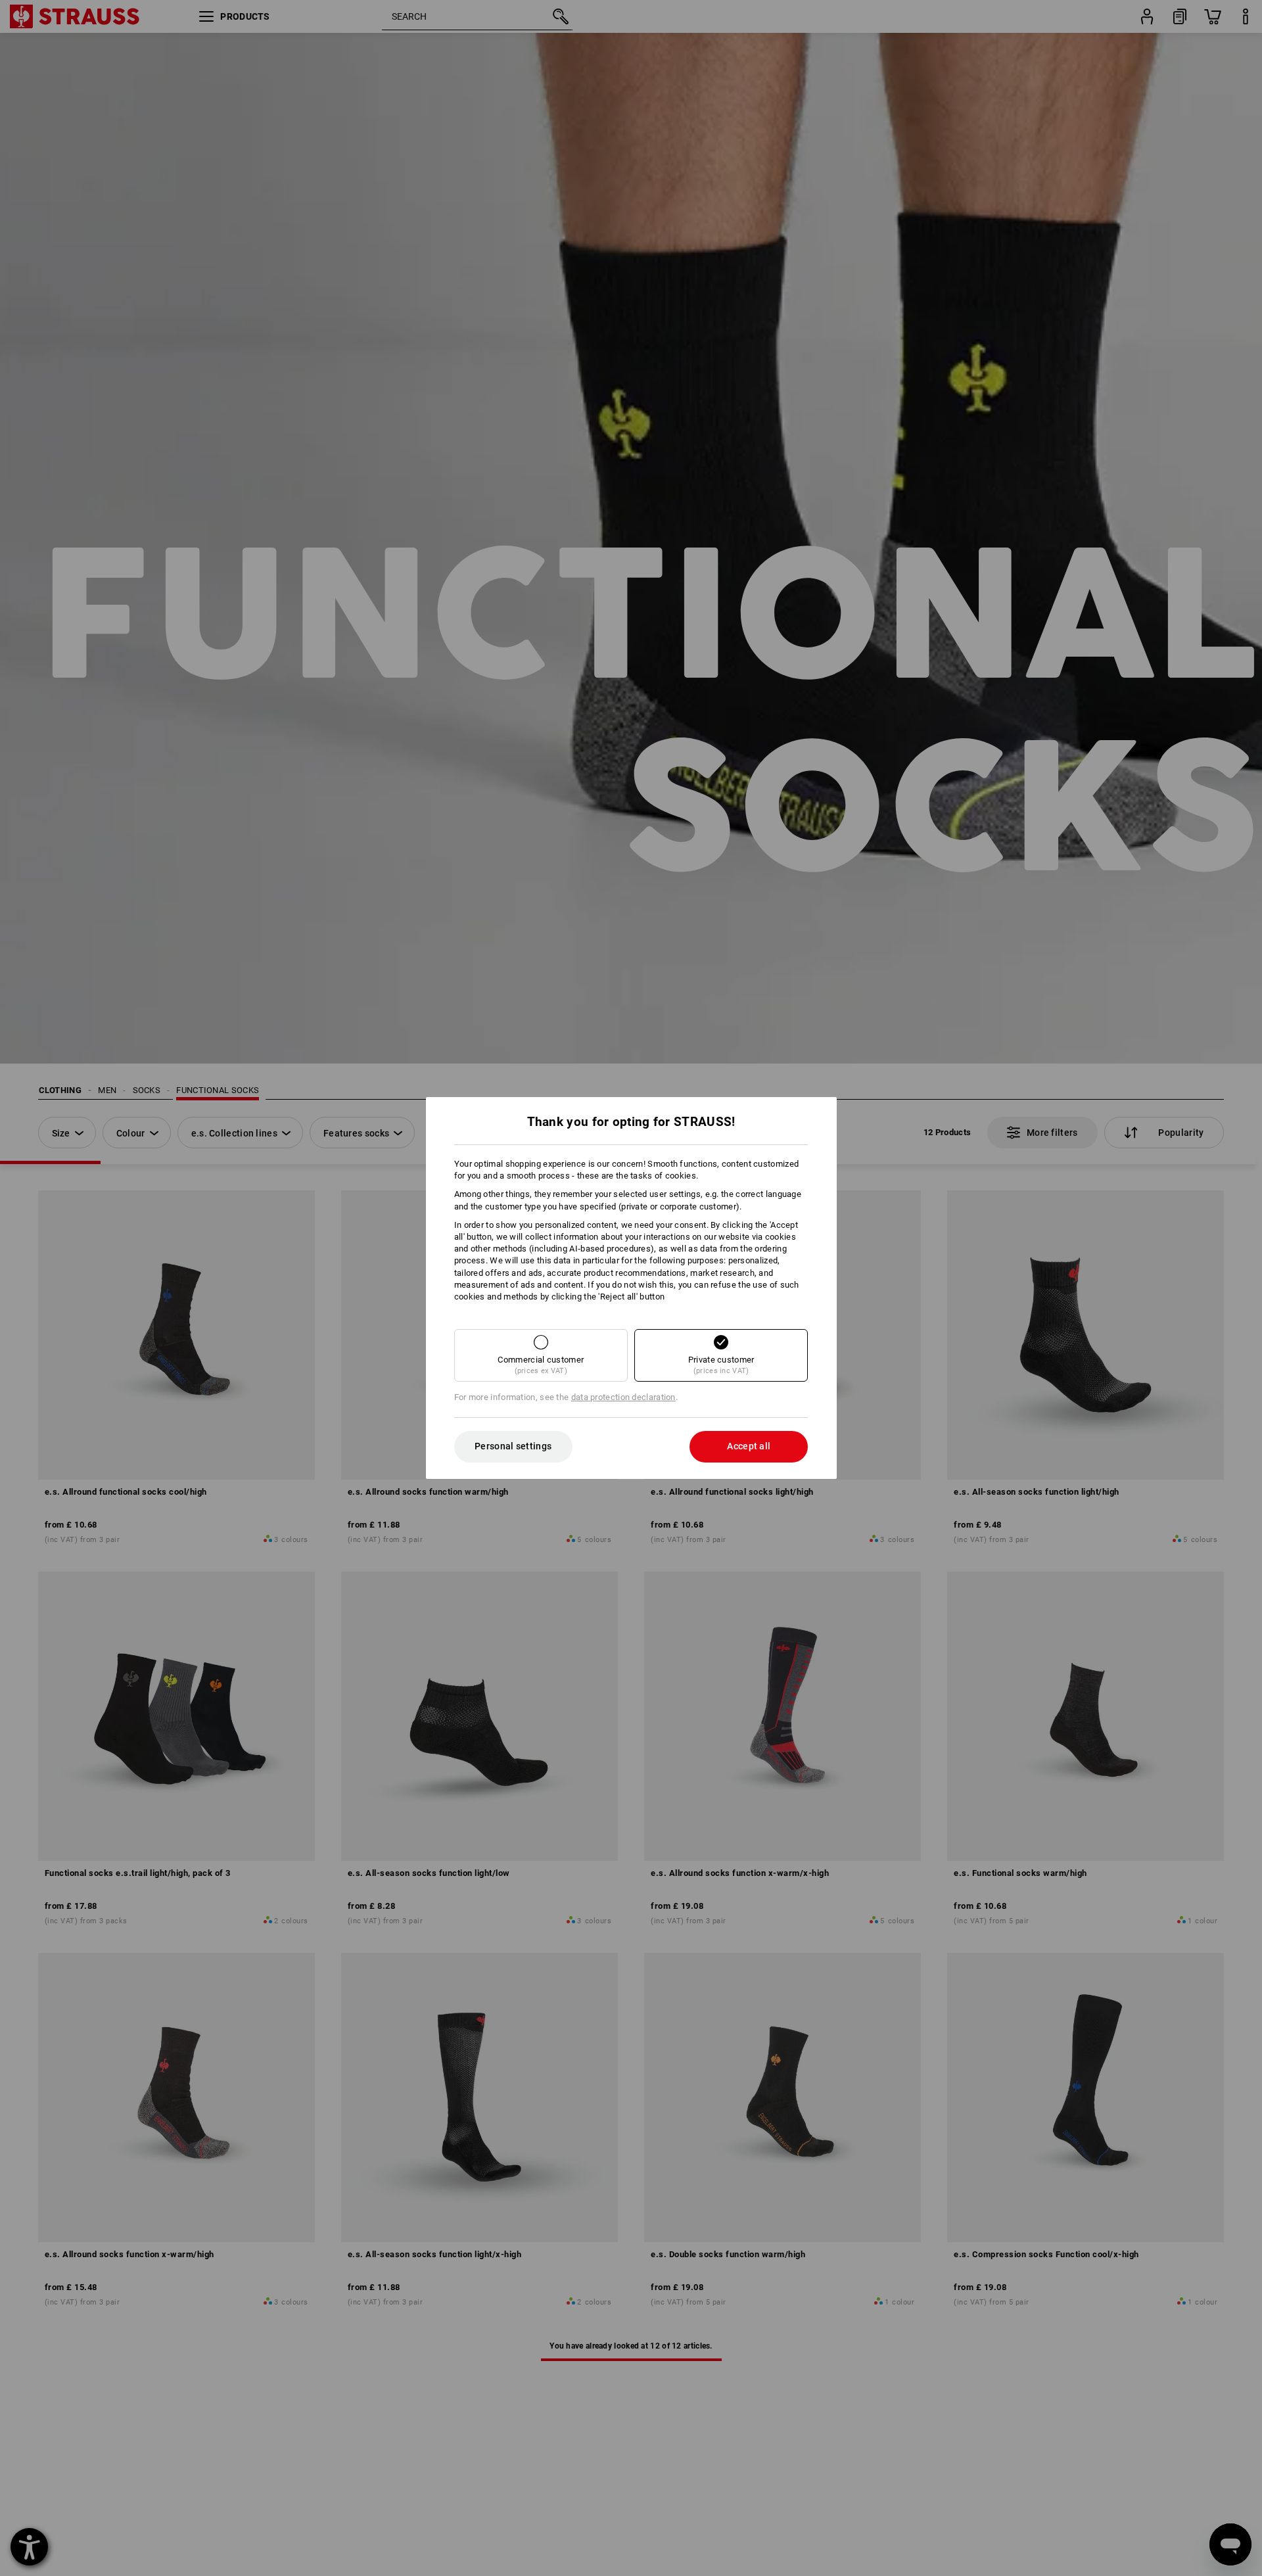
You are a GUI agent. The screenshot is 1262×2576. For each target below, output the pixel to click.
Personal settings (513, 1446)
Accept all (749, 1446)
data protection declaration (623, 1397)
